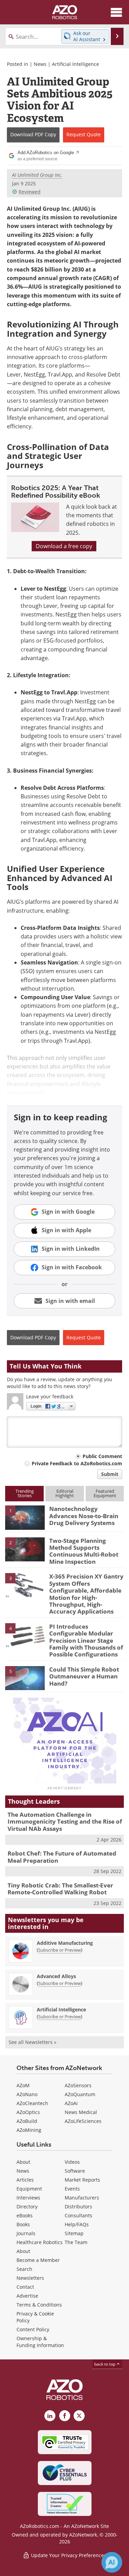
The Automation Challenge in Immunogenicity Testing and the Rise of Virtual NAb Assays (65, 1822)
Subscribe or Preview (60, 1950)
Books (23, 2224)
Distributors (78, 2207)
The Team (76, 2242)
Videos (72, 2162)
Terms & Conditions (39, 2305)
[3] (25, 1585)
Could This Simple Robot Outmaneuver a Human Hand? (84, 1676)
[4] (25, 1635)
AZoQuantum (80, 2094)
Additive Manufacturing (65, 1943)
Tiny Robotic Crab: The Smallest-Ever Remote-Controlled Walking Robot (60, 1889)
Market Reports (82, 2180)
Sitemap (74, 2233)
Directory (27, 2207)
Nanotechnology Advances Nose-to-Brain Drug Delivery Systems (84, 1516)
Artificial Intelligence (76, 64)
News (40, 64)
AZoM (23, 2085)
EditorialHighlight (65, 1493)
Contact (25, 2287)
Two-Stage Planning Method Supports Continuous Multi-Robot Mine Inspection (84, 1551)
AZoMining (29, 2130)
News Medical (81, 2112)
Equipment (29, 2189)
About (23, 2162)
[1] (25, 1517)
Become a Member (38, 2260)
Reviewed (30, 192)
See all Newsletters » (33, 2042)
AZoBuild (27, 2121)
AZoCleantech (32, 2103)
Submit (110, 1474)
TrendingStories (25, 1493)
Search (24, 2269)
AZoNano (27, 2094)
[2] (25, 1549)
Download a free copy (64, 546)
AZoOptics (28, 2112)
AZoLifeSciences (83, 2121)
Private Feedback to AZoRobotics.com (77, 1463)
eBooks (25, 2215)
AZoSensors (78, 2085)
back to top (105, 2364)
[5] (25, 1678)
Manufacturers (82, 2198)
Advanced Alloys (56, 1976)
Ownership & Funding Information (40, 2342)
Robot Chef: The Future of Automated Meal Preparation (62, 1857)
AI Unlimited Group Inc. (37, 175)
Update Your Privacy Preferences (68, 2555)
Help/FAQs (77, 2224)
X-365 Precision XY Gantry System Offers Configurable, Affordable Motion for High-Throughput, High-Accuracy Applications (86, 1594)
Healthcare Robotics (40, 2242)
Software (75, 2171)
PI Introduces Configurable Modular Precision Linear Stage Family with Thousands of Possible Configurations (86, 1641)
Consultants (78, 2215)
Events (72, 2189)
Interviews (28, 2198)
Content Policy (33, 2329)
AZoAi (71, 2103)
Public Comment (102, 1456)
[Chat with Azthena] (112, 2562)
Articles (25, 2180)
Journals (26, 2233)
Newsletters (30, 2278)
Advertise (27, 2296)
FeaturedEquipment (105, 1493)
